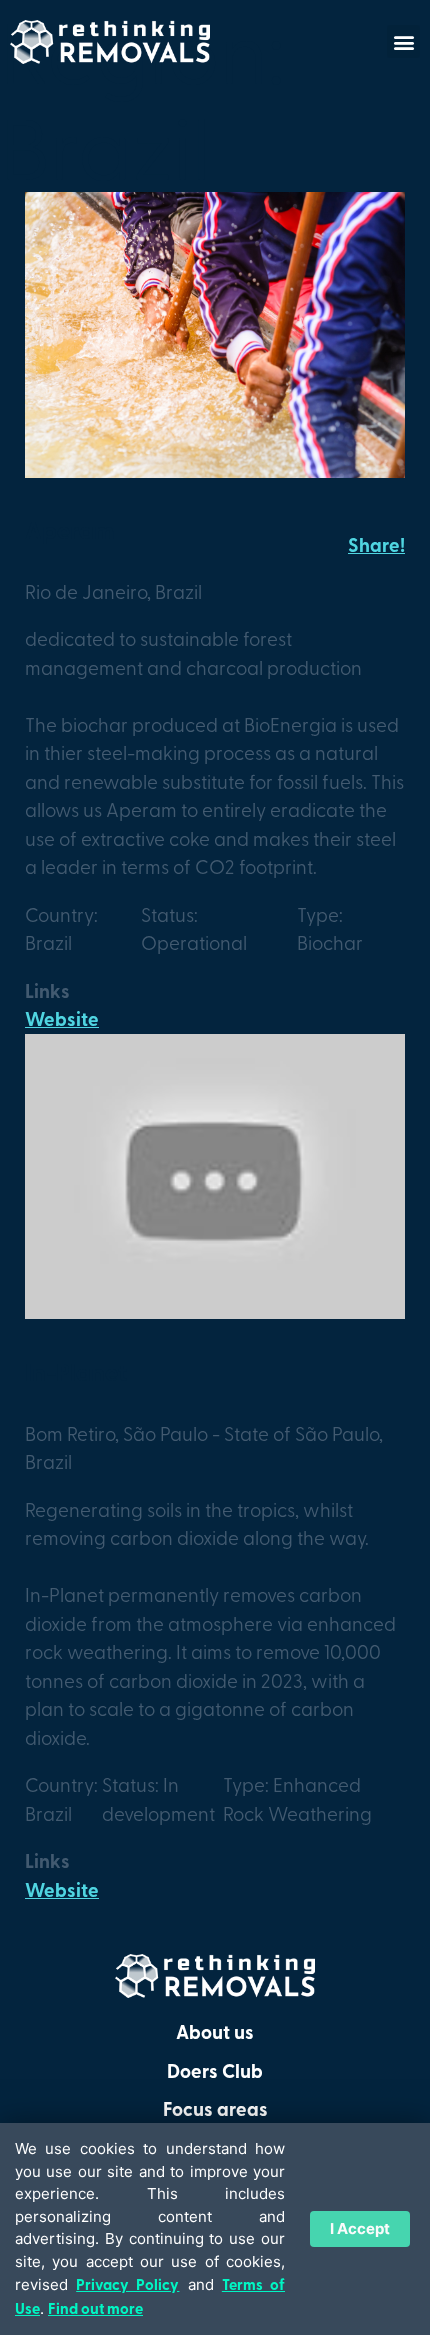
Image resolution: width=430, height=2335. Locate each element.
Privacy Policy (127, 2284)
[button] (403, 41)
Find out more (95, 2308)
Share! (376, 544)
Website (62, 1018)
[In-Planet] (215, 1311)
